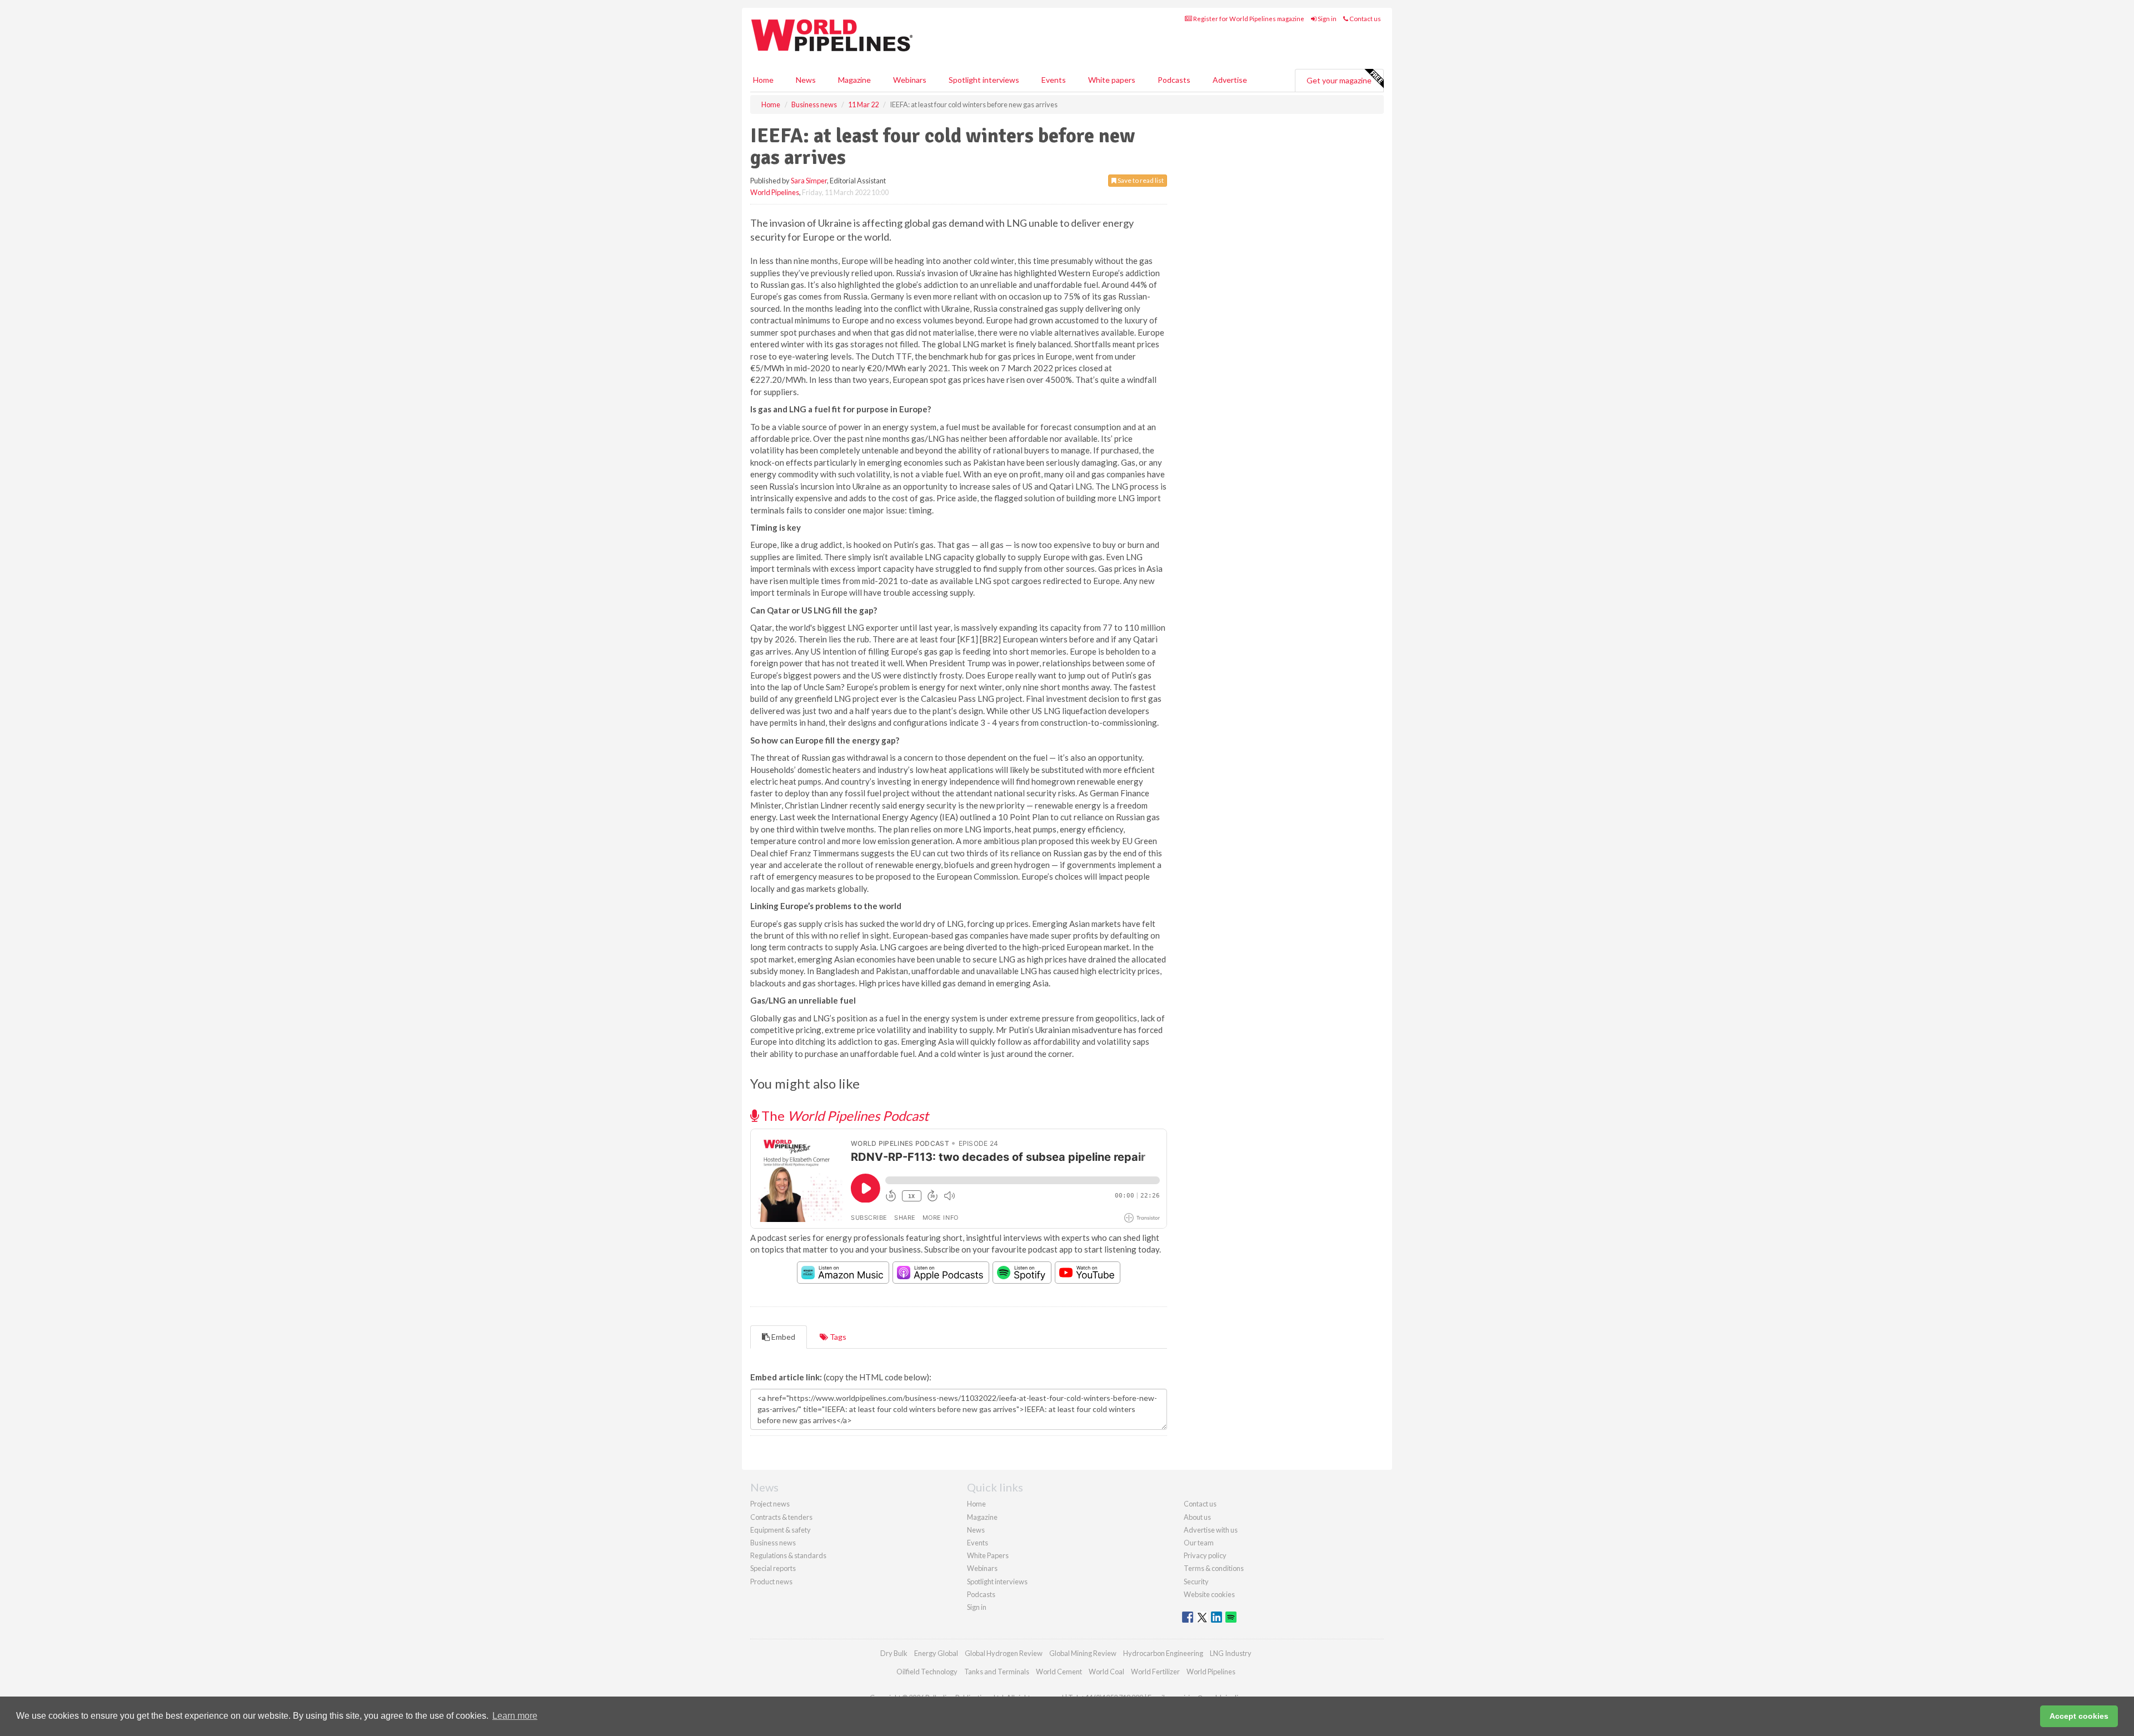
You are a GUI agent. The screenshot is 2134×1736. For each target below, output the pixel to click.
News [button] (806, 80)
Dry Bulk (894, 1653)
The (844, 1116)
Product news (771, 1582)
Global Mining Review (1083, 1653)
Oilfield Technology (927, 1672)
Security (1196, 1582)
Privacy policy (1205, 1555)
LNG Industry (1231, 1653)
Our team (1199, 1543)
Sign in (1327, 19)
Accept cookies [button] (2079, 1716)
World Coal (1106, 1672)
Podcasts (1174, 80)
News (976, 1530)
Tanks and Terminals (997, 1672)
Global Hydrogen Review (1004, 1653)
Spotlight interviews (984, 80)
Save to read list (1140, 180)
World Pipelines (775, 192)
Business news (773, 1543)
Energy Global (936, 1653)
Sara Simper (809, 181)
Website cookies (1209, 1594)
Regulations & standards (788, 1555)
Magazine (854, 80)
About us (1197, 1517)
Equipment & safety (781, 1530)
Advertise (1230, 80)
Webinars (910, 80)
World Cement (1059, 1672)
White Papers (988, 1555)
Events (1054, 80)
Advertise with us (1211, 1530)
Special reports (773, 1568)
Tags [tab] (837, 1337)
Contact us (1365, 19)
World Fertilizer (1155, 1672)
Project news (770, 1504)
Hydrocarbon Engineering (1163, 1653)
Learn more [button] (515, 1716)
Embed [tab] (782, 1337)
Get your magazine (1339, 80)
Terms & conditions (1214, 1568)
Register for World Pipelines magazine (1248, 19)
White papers (1112, 80)
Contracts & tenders (781, 1517)
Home (763, 80)
